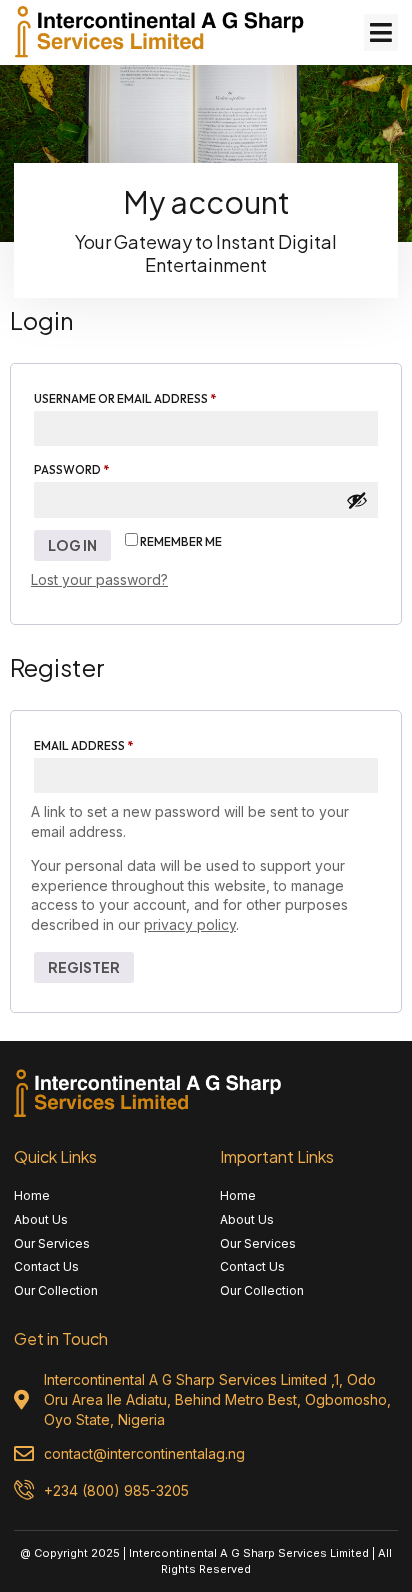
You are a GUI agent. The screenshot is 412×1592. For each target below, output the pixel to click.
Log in (72, 545)
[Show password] (357, 500)
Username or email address (153, 396)
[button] (381, 33)
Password (100, 467)
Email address (112, 743)
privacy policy (190, 924)
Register (84, 967)
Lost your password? (99, 579)
